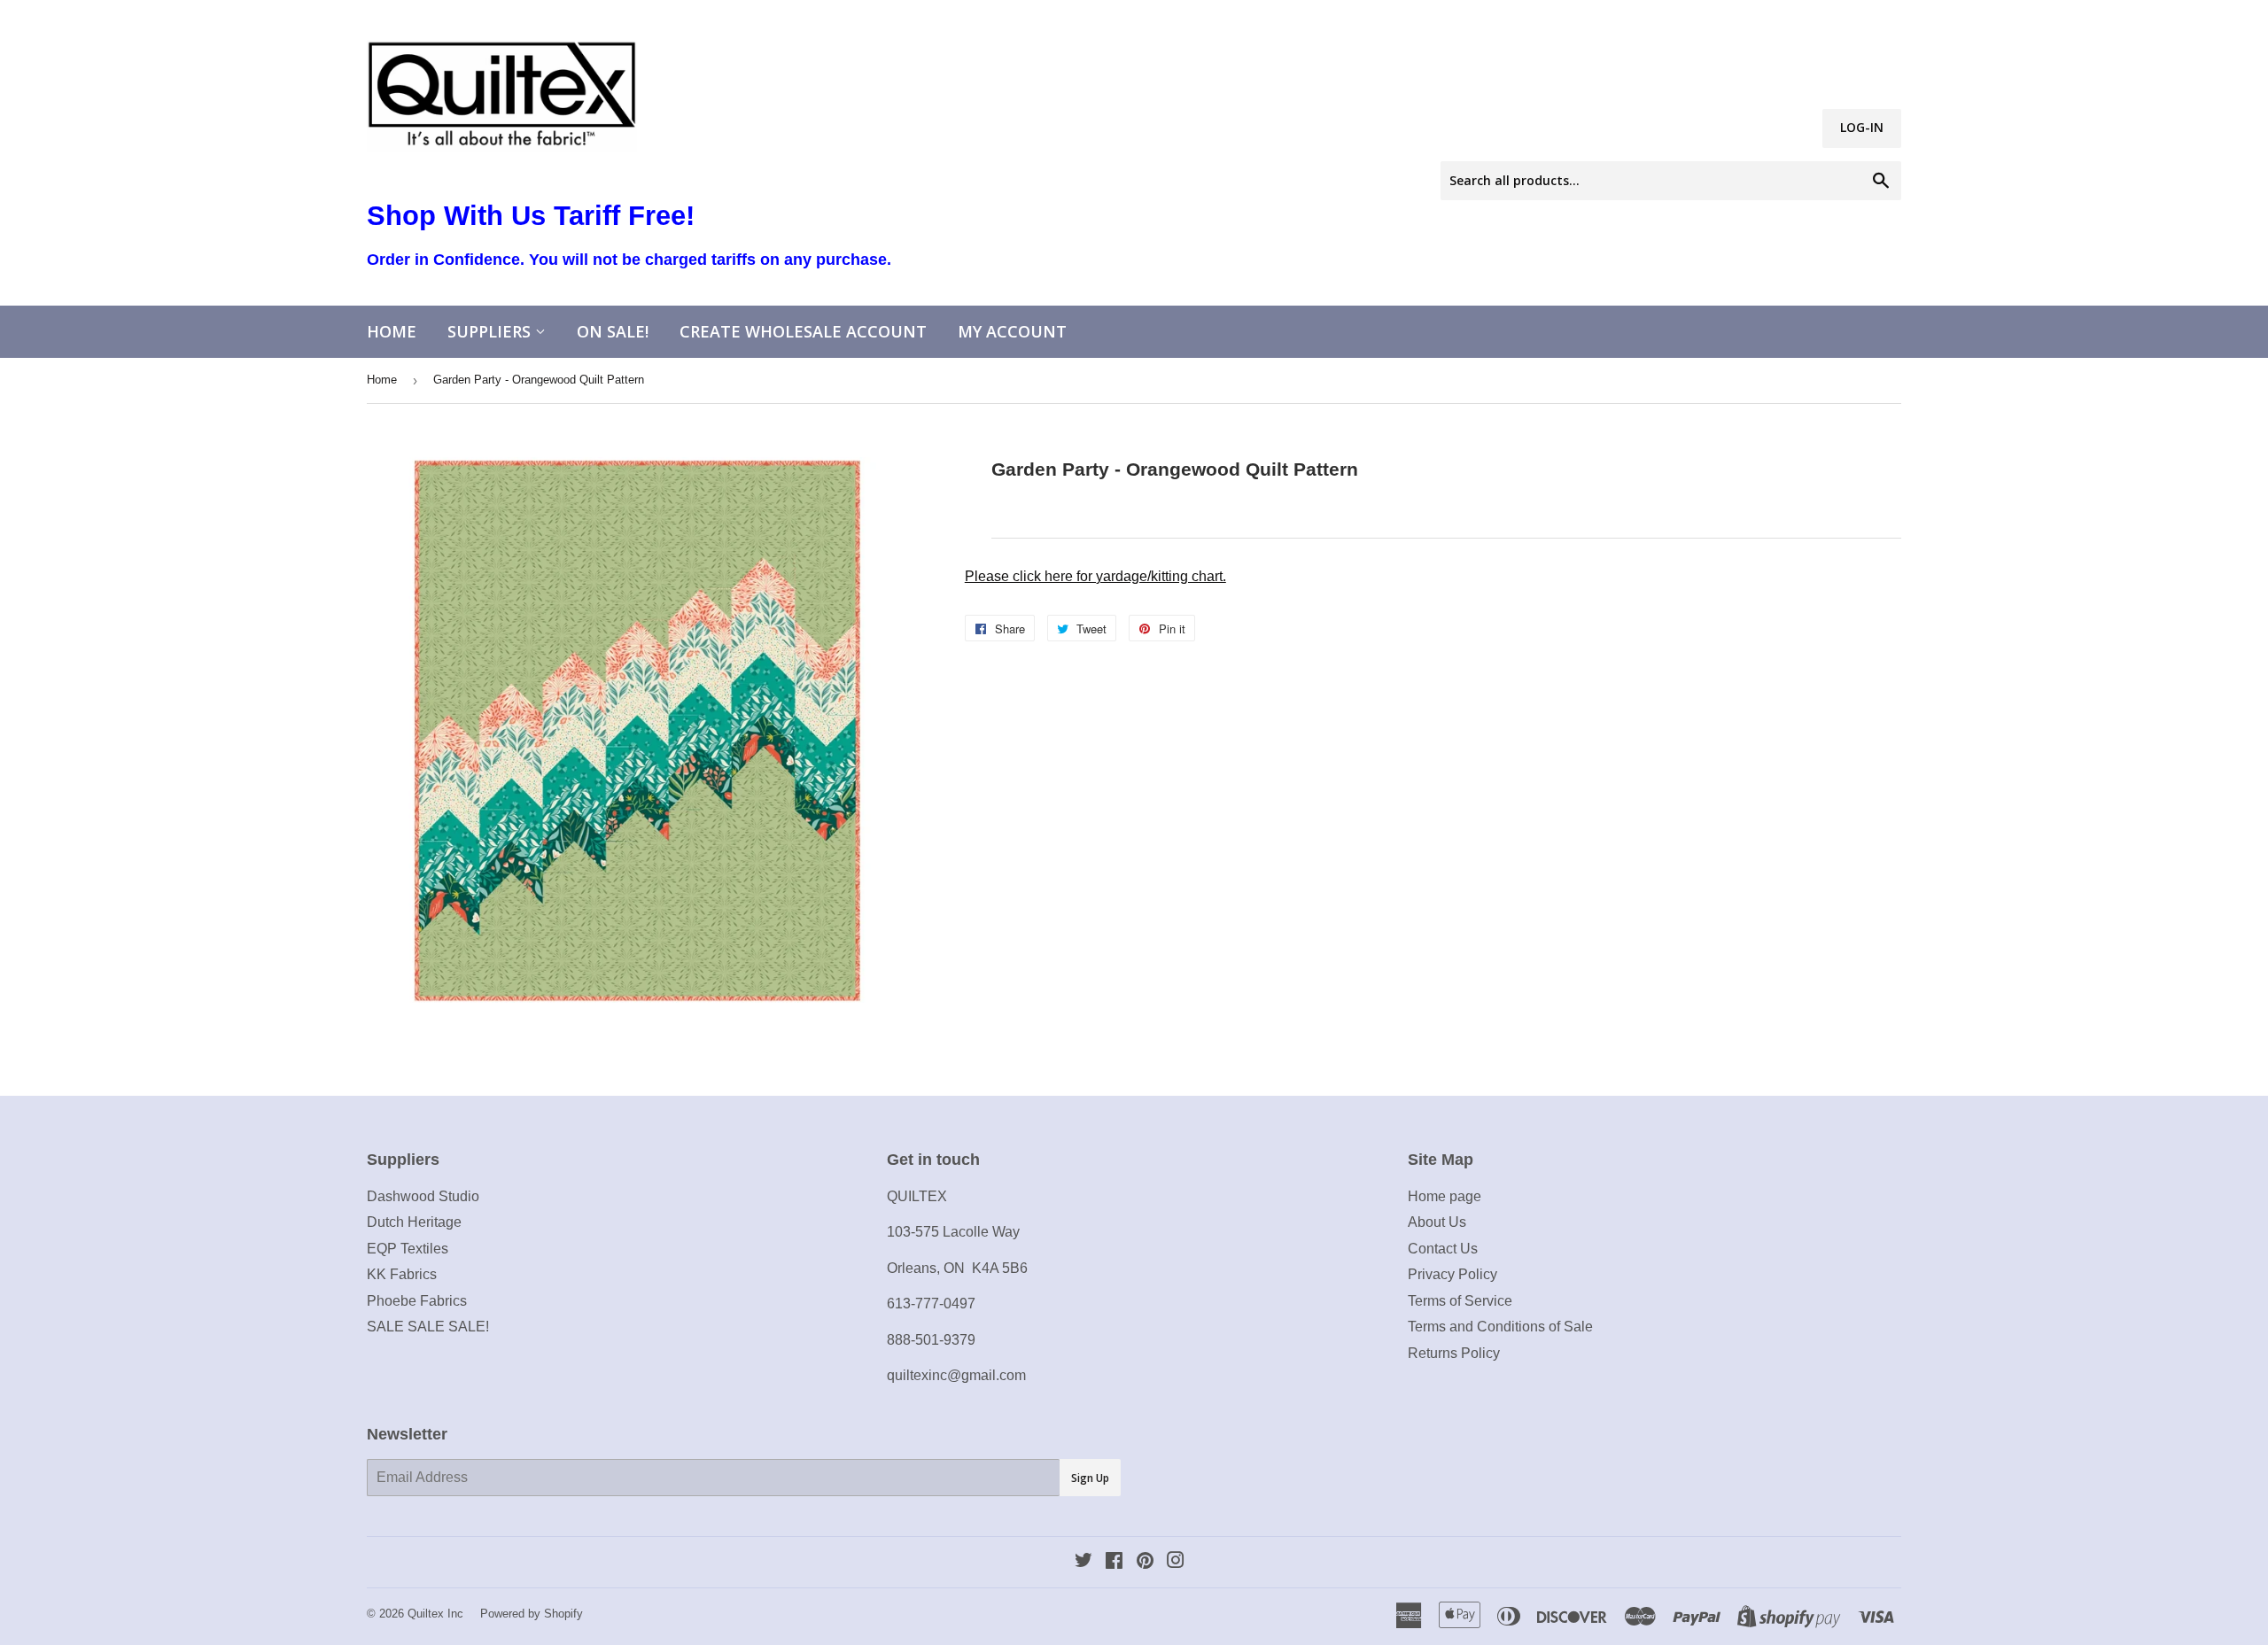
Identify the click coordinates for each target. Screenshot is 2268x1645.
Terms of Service (1460, 1301)
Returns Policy (1454, 1353)
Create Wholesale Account (803, 331)
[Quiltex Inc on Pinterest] (1145, 1562)
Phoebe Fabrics (417, 1301)
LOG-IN (1862, 127)
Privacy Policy (1452, 1274)
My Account (1012, 331)
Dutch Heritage (414, 1222)
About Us (1437, 1222)
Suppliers (491, 331)
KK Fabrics (402, 1274)
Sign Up (1090, 1478)
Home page (1445, 1196)
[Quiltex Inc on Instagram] (1176, 1562)
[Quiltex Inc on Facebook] (1114, 1562)
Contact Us (1443, 1249)
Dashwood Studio (423, 1196)
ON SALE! (613, 331)
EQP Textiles (408, 1249)
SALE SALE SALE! (428, 1327)
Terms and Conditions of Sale (1500, 1327)
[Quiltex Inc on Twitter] (1084, 1562)
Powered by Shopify (532, 1614)
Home (392, 331)
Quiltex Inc (435, 1614)
